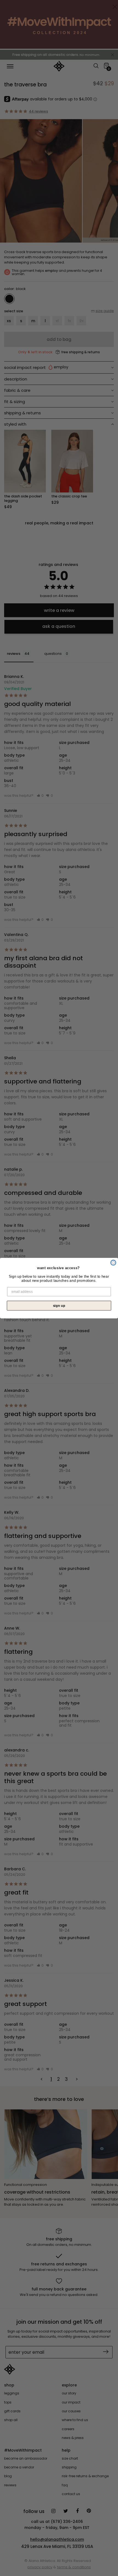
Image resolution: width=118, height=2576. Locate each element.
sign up (59, 1305)
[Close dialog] (113, 1262)
